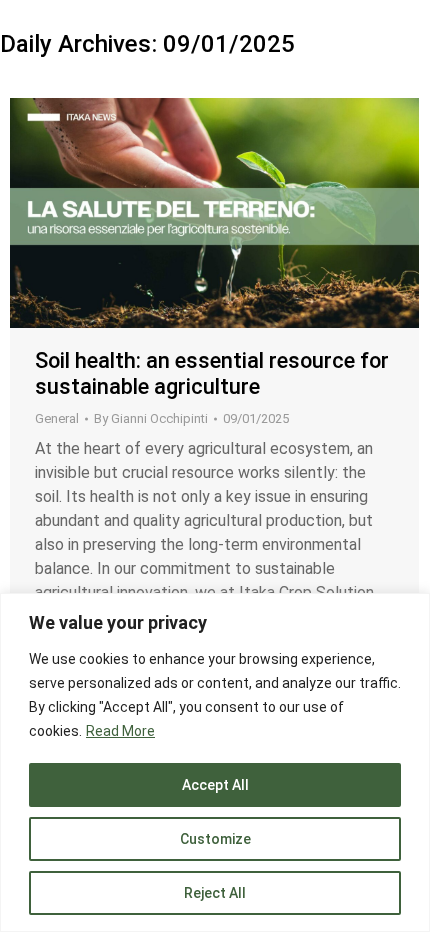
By (151, 418)
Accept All (215, 785)
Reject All (215, 893)
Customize (215, 839)
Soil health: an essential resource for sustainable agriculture (212, 373)
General (57, 418)
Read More (120, 731)
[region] (215, 762)
